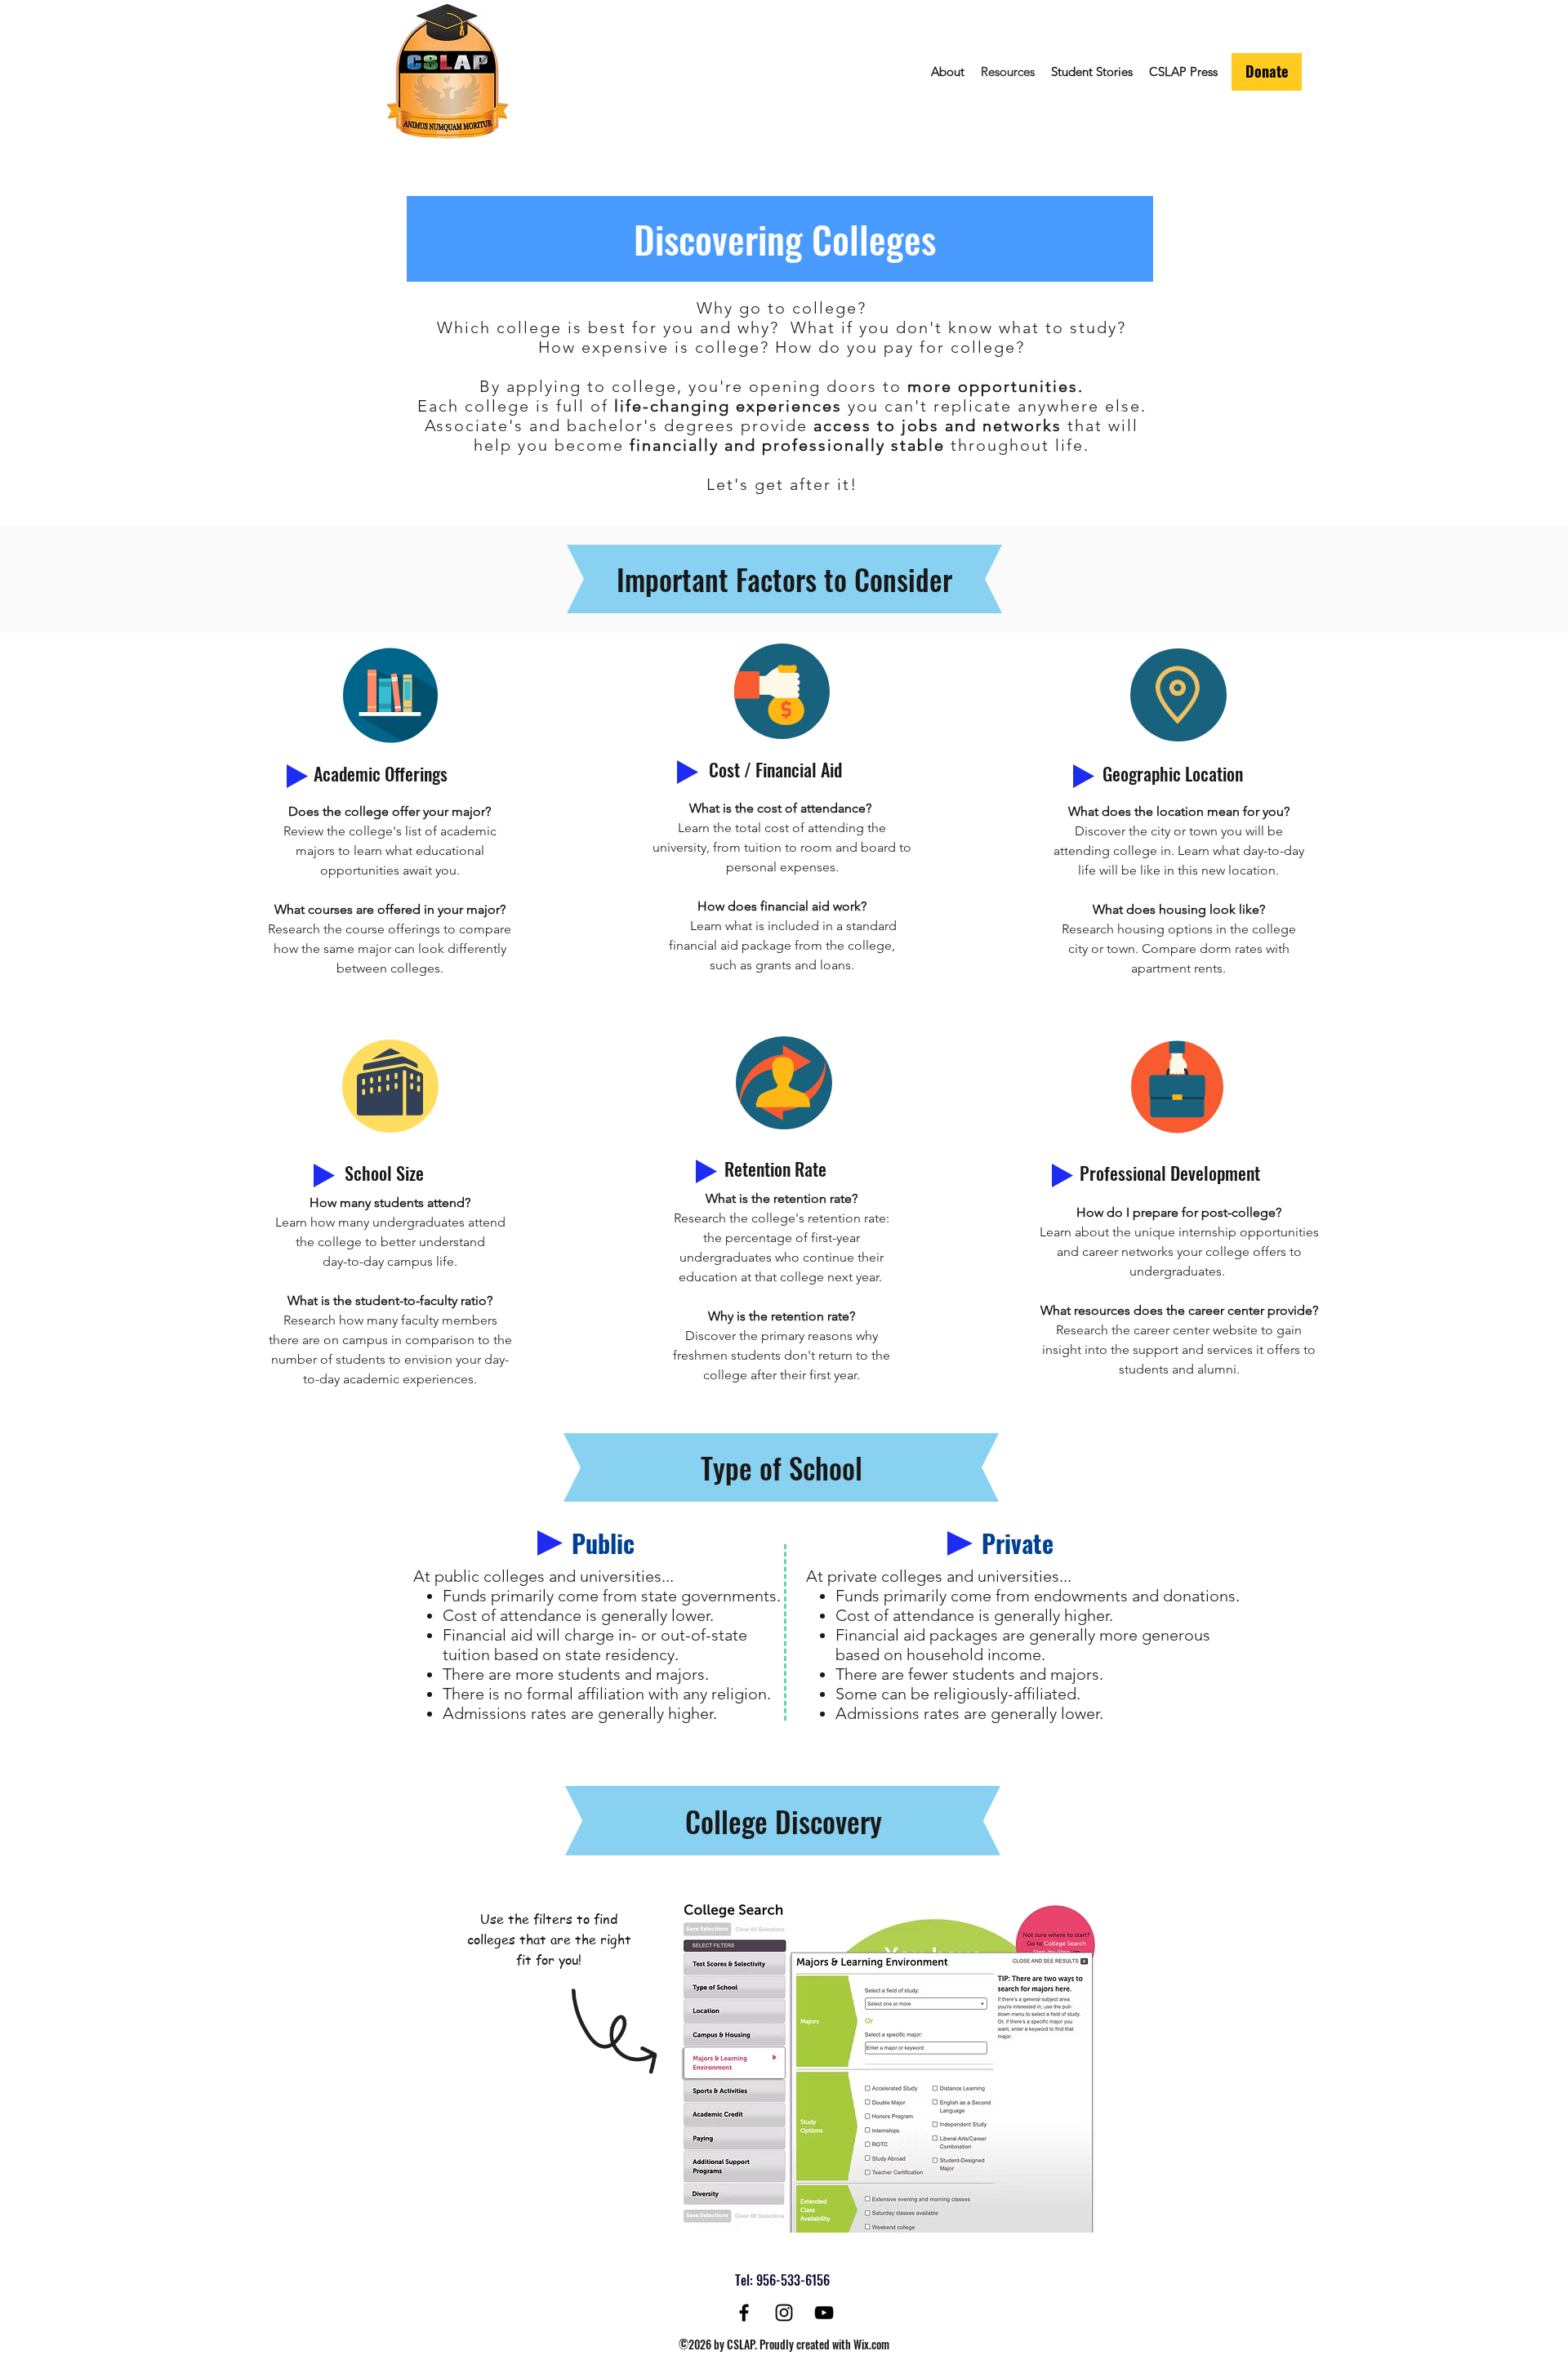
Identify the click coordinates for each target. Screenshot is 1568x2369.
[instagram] (784, 2313)
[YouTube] (824, 2313)
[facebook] (744, 2313)
